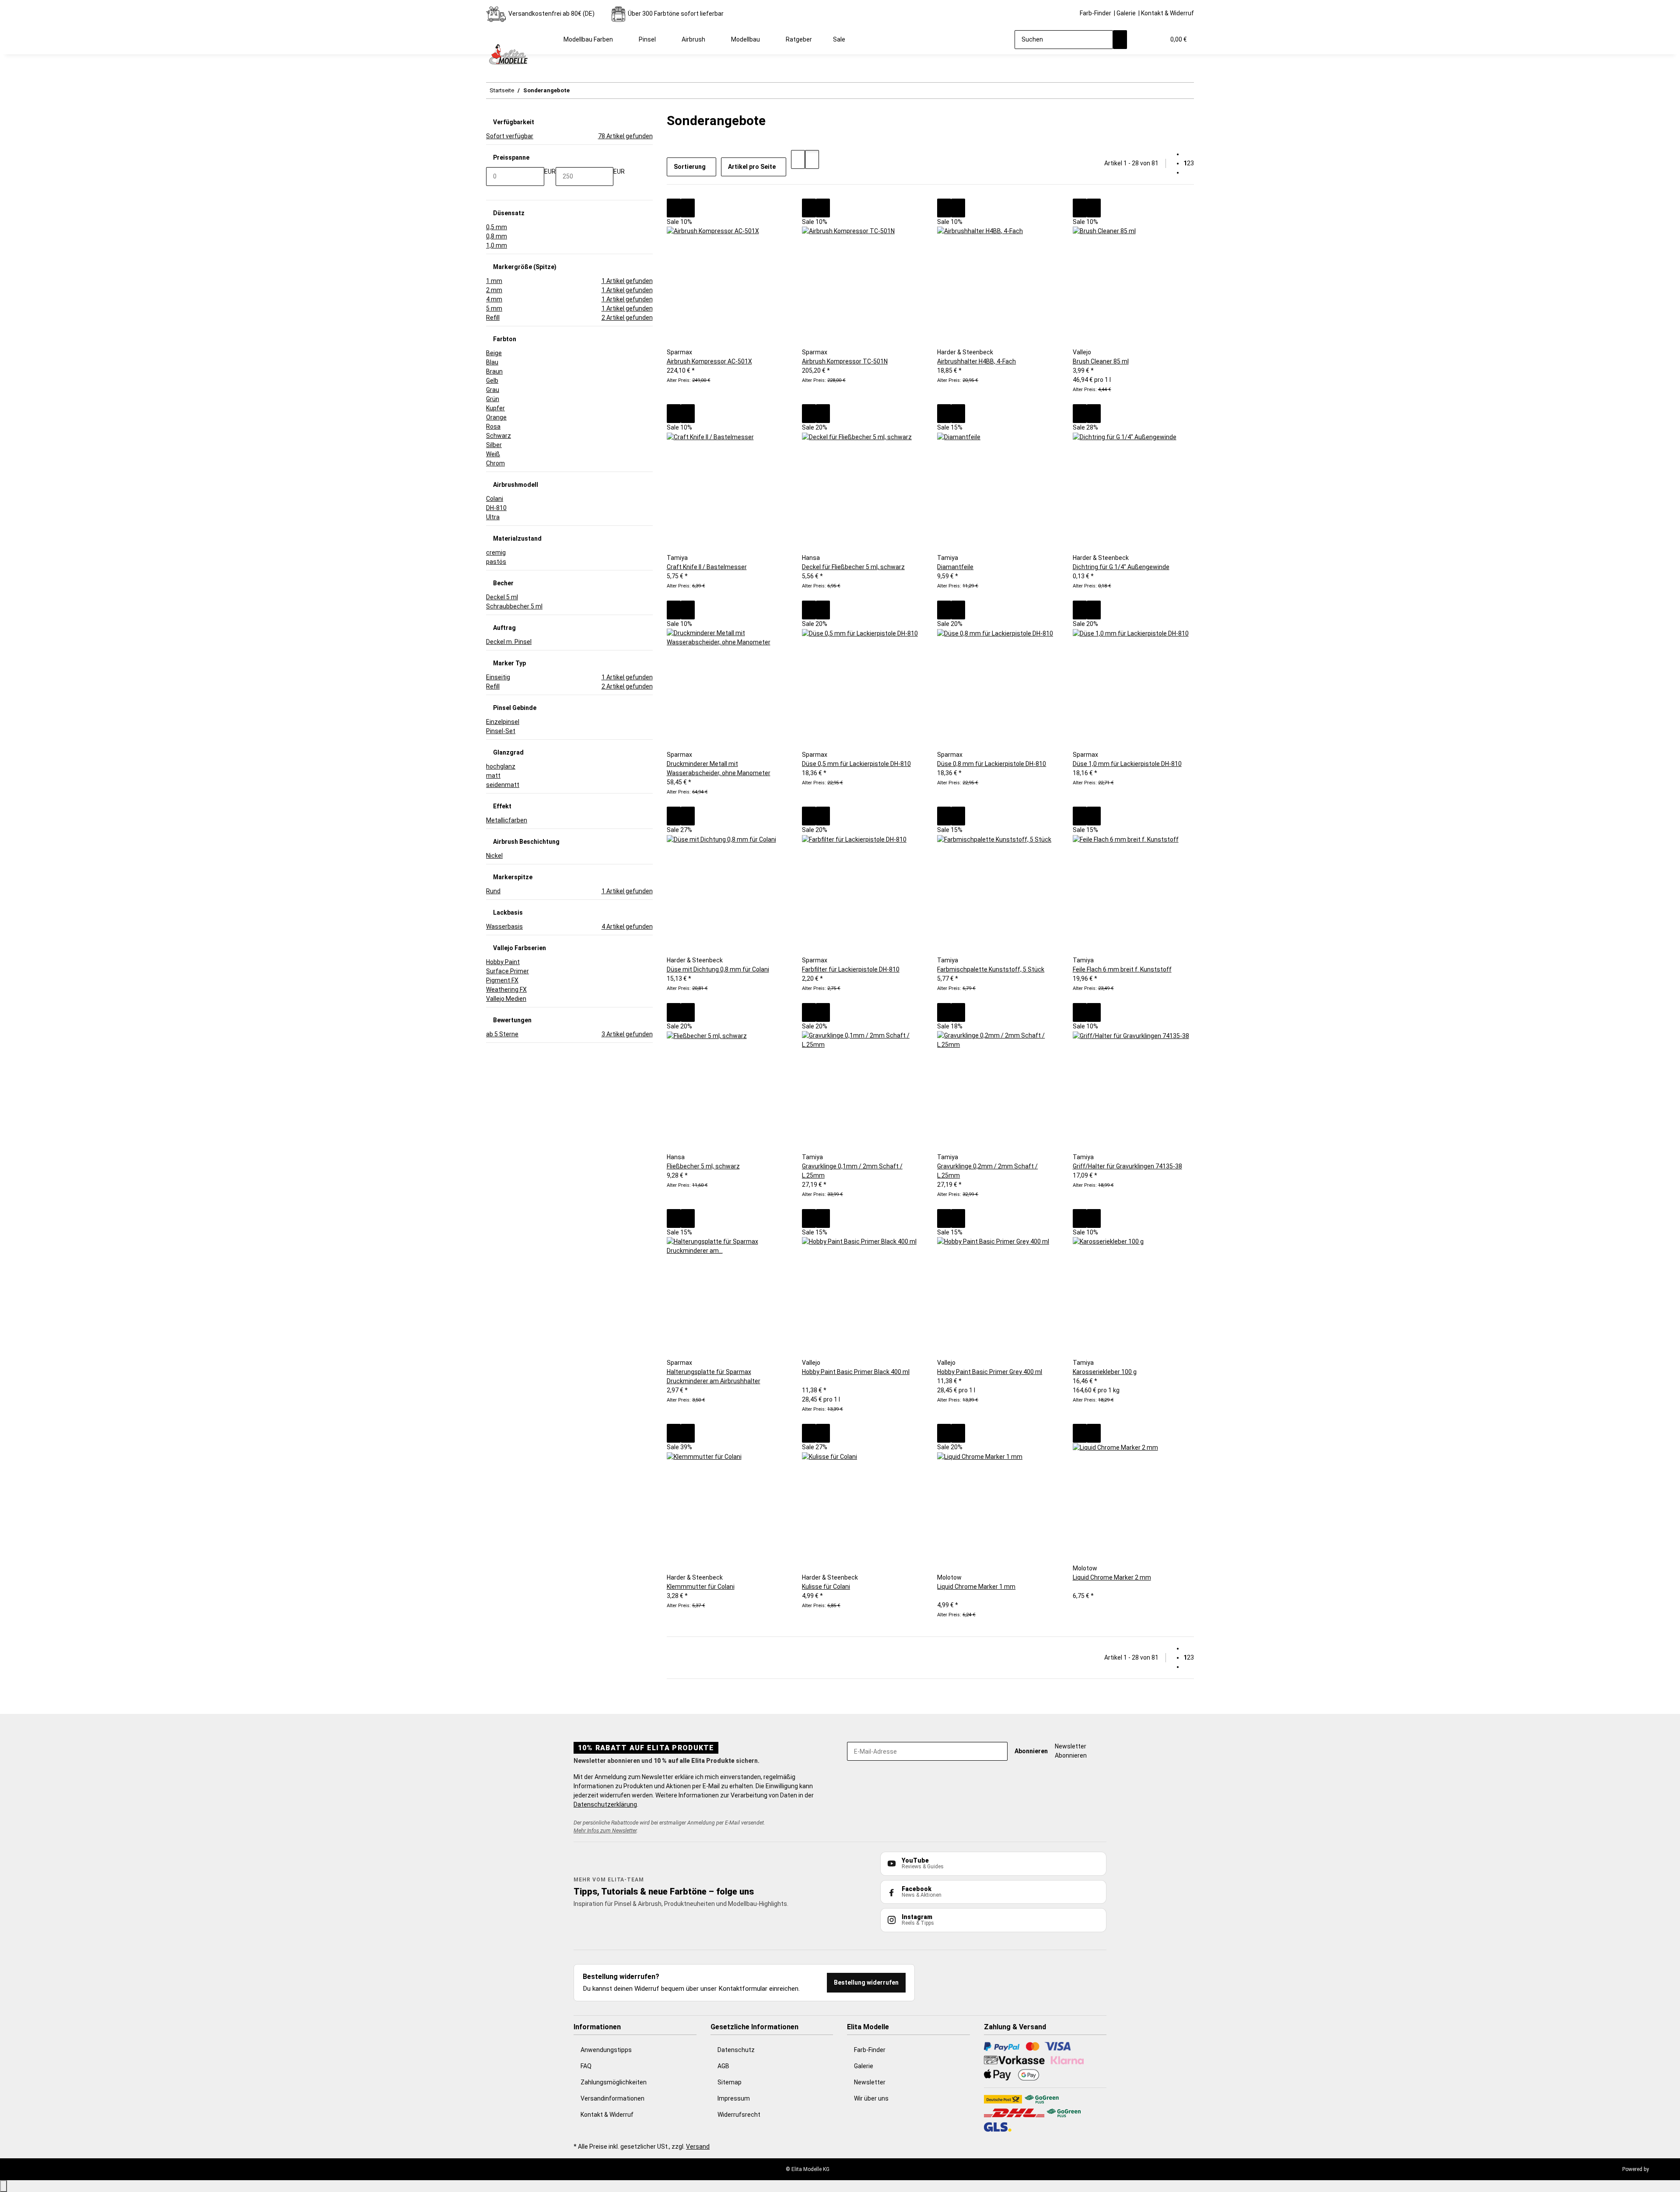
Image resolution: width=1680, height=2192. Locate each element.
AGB (723, 2066)
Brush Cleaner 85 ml (1101, 361)
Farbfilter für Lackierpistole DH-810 (851, 969)
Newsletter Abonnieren (1071, 1751)
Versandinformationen (612, 2098)
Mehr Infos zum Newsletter (605, 1830)
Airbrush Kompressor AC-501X (709, 361)
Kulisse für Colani (826, 1587)
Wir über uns (871, 2098)
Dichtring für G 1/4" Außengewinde (1121, 567)
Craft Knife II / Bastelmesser (707, 567)
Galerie (1126, 13)
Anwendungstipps (606, 2050)
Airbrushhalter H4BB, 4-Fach (976, 361)
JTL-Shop (1662, 2169)
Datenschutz (736, 2050)
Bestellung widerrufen (866, 1982)
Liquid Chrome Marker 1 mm (976, 1587)
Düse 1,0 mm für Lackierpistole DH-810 (1127, 764)
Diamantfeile (955, 567)
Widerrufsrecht (739, 2115)
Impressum (734, 2098)
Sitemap (730, 2082)
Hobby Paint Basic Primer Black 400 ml (856, 1372)
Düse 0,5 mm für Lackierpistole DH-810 (856, 764)
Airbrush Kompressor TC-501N (845, 361)
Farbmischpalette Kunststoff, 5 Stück (991, 969)
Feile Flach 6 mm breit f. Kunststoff (1122, 969)
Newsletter (870, 2082)
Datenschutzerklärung (605, 1804)
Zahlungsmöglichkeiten (614, 2082)
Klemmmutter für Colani (701, 1587)
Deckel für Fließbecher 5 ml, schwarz (853, 567)
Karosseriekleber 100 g (1105, 1372)
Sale (839, 39)
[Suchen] (1120, 40)
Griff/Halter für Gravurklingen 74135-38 (1127, 1166)
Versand (698, 2147)
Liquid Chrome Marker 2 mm (1112, 1577)
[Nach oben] (3, 2186)
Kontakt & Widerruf (1167, 13)
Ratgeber (799, 39)
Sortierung (690, 167)
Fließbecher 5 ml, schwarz (703, 1166)
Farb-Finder (1095, 13)
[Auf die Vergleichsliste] (674, 208)
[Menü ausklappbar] (497, 32)
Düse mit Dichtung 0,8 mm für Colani (718, 969)
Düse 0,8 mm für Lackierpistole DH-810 (992, 764)
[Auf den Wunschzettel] (688, 208)
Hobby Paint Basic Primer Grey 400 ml (990, 1372)
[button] (1141, 40)
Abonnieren (1031, 1751)
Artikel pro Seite (752, 167)
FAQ (586, 2066)
